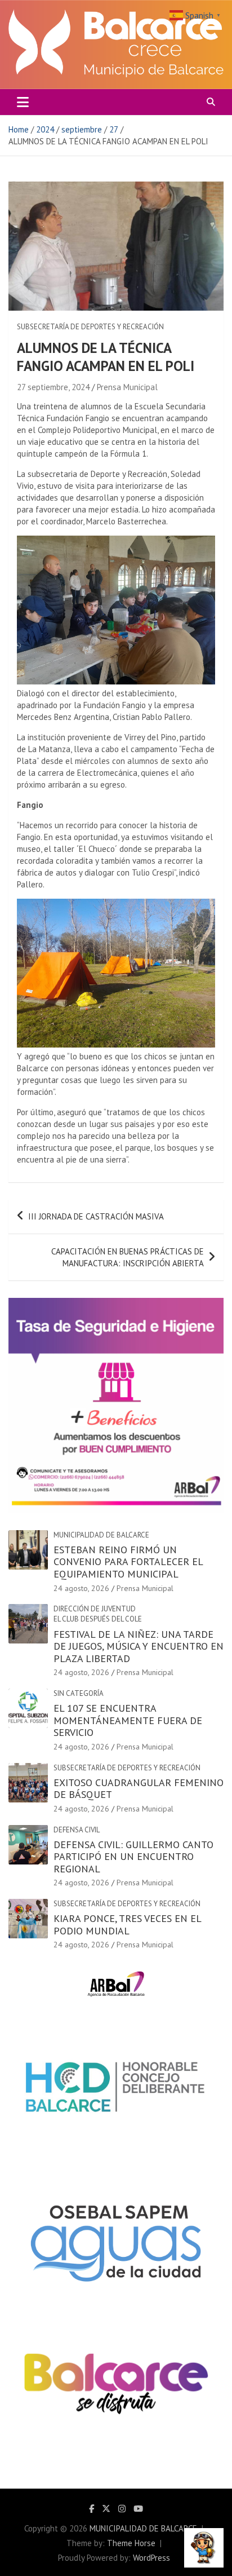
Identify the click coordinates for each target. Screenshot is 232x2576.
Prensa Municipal (127, 387)
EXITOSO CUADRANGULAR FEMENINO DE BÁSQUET (139, 1789)
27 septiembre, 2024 (53, 387)
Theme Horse (131, 2543)
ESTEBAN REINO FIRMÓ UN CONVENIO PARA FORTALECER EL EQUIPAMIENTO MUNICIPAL (128, 1562)
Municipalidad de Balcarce (101, 1535)
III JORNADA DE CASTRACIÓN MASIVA (96, 1216)
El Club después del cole (98, 1619)
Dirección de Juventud (95, 1609)
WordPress (151, 2558)
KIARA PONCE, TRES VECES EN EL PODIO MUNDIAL (127, 1925)
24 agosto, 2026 (81, 1588)
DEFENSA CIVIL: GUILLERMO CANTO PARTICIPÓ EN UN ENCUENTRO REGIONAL (133, 1857)
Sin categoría (79, 1693)
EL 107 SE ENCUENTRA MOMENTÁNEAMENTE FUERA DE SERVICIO (128, 1720)
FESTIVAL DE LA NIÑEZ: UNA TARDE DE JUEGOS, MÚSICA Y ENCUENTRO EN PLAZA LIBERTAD (139, 1646)
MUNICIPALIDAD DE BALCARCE (143, 2528)
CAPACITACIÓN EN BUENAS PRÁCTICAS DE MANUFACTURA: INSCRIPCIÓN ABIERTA (128, 1257)
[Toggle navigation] (23, 102)
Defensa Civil (77, 1830)
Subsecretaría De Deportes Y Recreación (90, 327)
